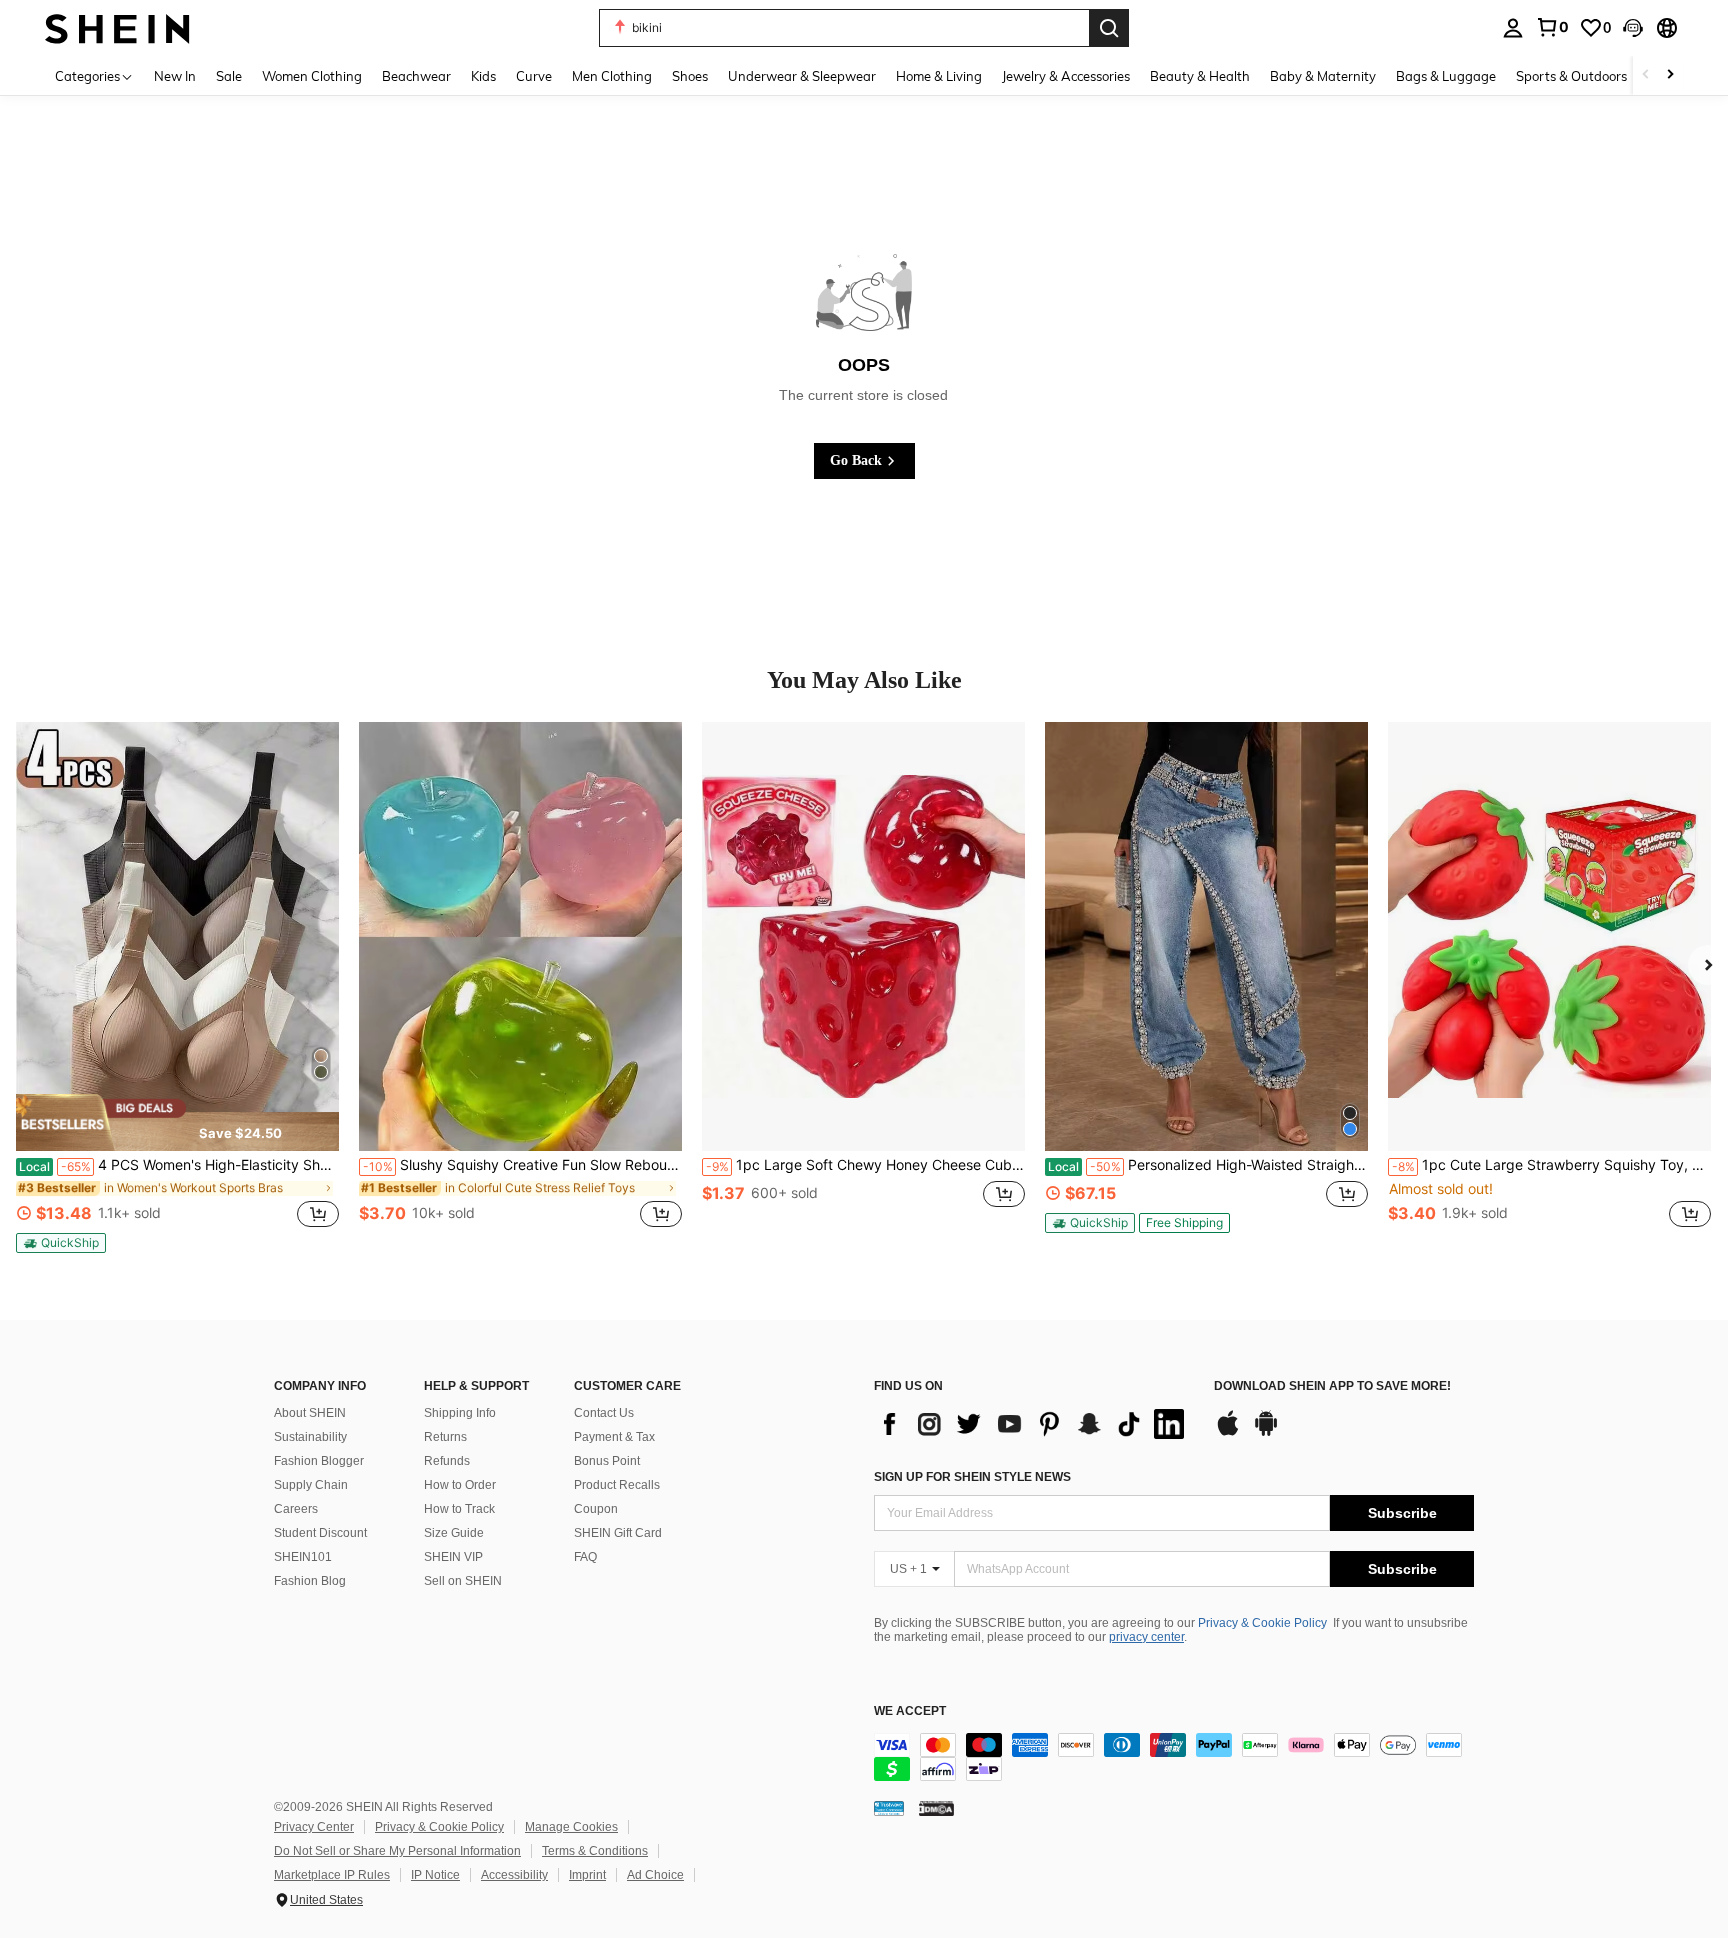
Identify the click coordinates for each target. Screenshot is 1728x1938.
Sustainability (310, 1437)
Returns (445, 1437)
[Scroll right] (1670, 75)
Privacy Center (314, 1827)
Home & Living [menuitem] (939, 76)
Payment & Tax (614, 1437)
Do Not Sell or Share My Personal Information (397, 1851)
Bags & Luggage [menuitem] (1446, 76)
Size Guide (454, 1533)
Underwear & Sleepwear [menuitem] (802, 76)
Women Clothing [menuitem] (312, 76)
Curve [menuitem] (534, 76)
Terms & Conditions (595, 1851)
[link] (1552, 27)
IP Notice (435, 1875)
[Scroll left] (1646, 75)
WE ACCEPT (910, 1711)
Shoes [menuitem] (690, 76)
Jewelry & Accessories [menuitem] (1066, 76)
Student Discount (320, 1533)
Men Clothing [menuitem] (612, 76)
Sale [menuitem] (229, 76)
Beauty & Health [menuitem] (1200, 76)
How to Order (460, 1485)
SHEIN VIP (453, 1557)
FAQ (585, 1557)
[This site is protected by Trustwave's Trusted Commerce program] (889, 1808)
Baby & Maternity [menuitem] (1323, 76)
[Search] (1109, 28)
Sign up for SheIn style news (972, 1477)
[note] (177, 1122)
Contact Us (604, 1413)
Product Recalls (617, 1485)
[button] (1633, 28)
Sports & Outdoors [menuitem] (1571, 76)
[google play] (1266, 1433)
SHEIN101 (303, 1557)
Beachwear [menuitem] (416, 76)
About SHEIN (310, 1413)
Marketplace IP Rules (332, 1875)
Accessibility (514, 1875)
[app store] (1228, 1433)
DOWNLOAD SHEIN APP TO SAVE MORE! (1332, 1386)
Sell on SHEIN (463, 1581)
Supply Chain (311, 1485)
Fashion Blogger (319, 1461)
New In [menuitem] (175, 76)
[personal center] (1513, 28)
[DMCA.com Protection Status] (936, 1808)
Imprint (587, 1875)
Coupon (596, 1509)
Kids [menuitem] (483, 76)
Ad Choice (655, 1875)
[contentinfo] (1174, 1757)
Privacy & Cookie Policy (1262, 1623)
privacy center (1146, 1637)
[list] (1034, 1424)
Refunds (447, 1461)
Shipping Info (460, 1413)
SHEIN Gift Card (618, 1533)
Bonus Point (607, 1461)
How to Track (459, 1509)
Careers (296, 1509)
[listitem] (177, 987)
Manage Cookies (571, 1827)
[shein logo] (117, 27)
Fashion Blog (310, 1581)
